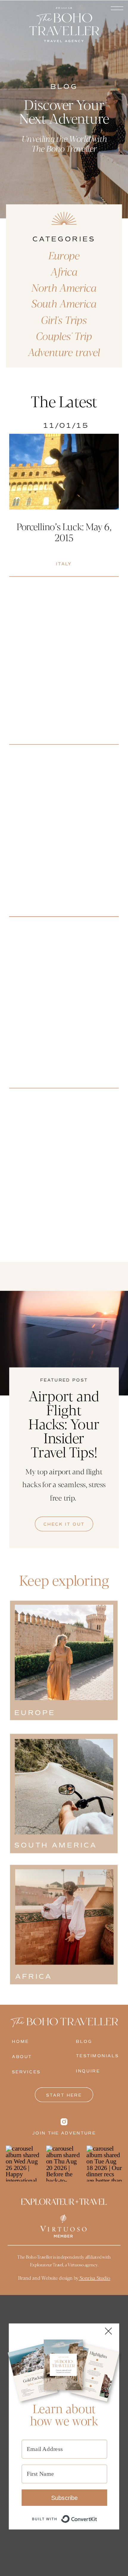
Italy (64, 564)
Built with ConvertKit (97, 2515)
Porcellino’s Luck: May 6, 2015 (64, 532)
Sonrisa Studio (94, 2278)
